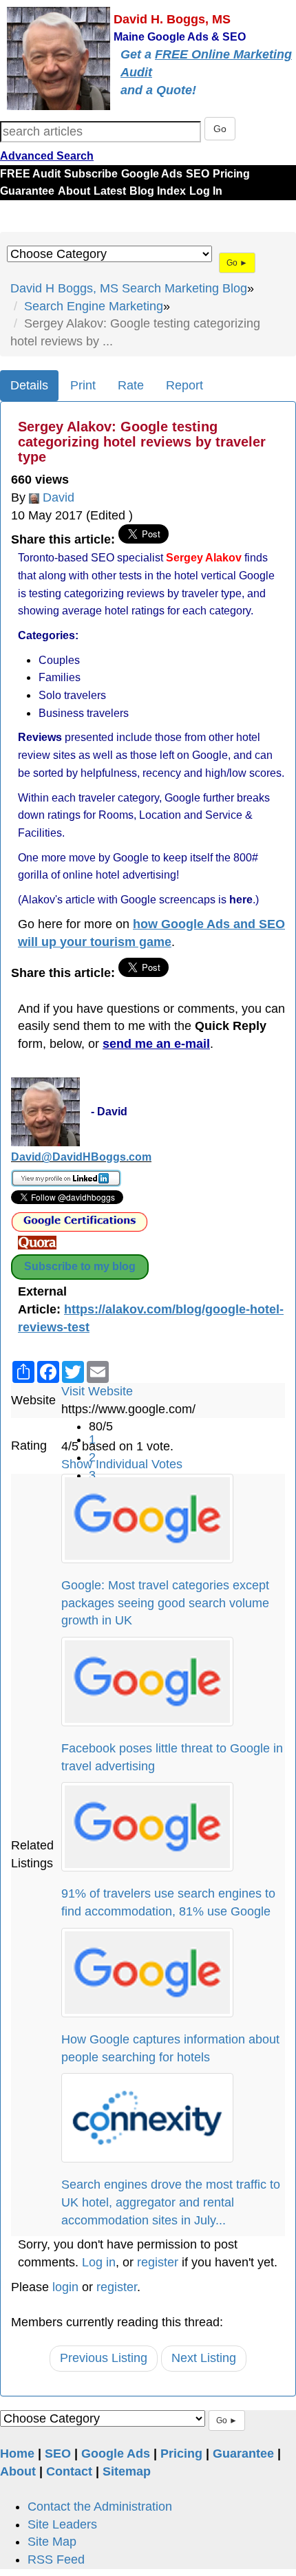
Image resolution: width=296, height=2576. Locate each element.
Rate (131, 385)
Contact (69, 2471)
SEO (198, 174)
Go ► (237, 263)
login (65, 2287)
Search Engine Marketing (94, 306)
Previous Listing (104, 2358)
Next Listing (204, 2358)
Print (83, 385)
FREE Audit (30, 174)
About (74, 191)
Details (29, 385)
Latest (110, 191)
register (158, 2262)
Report (184, 385)
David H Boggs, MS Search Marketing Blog (129, 288)
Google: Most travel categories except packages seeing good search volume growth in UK (165, 1603)
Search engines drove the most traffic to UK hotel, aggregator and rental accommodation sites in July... (171, 2202)
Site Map (52, 2542)
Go (220, 129)
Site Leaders (62, 2524)
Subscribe (91, 174)
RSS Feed (56, 2559)
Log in (99, 2262)
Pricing (231, 174)
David (59, 497)
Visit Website (97, 1391)
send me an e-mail (156, 1044)
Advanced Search (47, 156)
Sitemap (127, 2471)
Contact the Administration (100, 2507)
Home (17, 2454)
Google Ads (152, 174)
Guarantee (27, 191)
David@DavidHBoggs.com (81, 1157)
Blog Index (158, 191)
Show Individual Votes (122, 1464)
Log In (206, 191)
